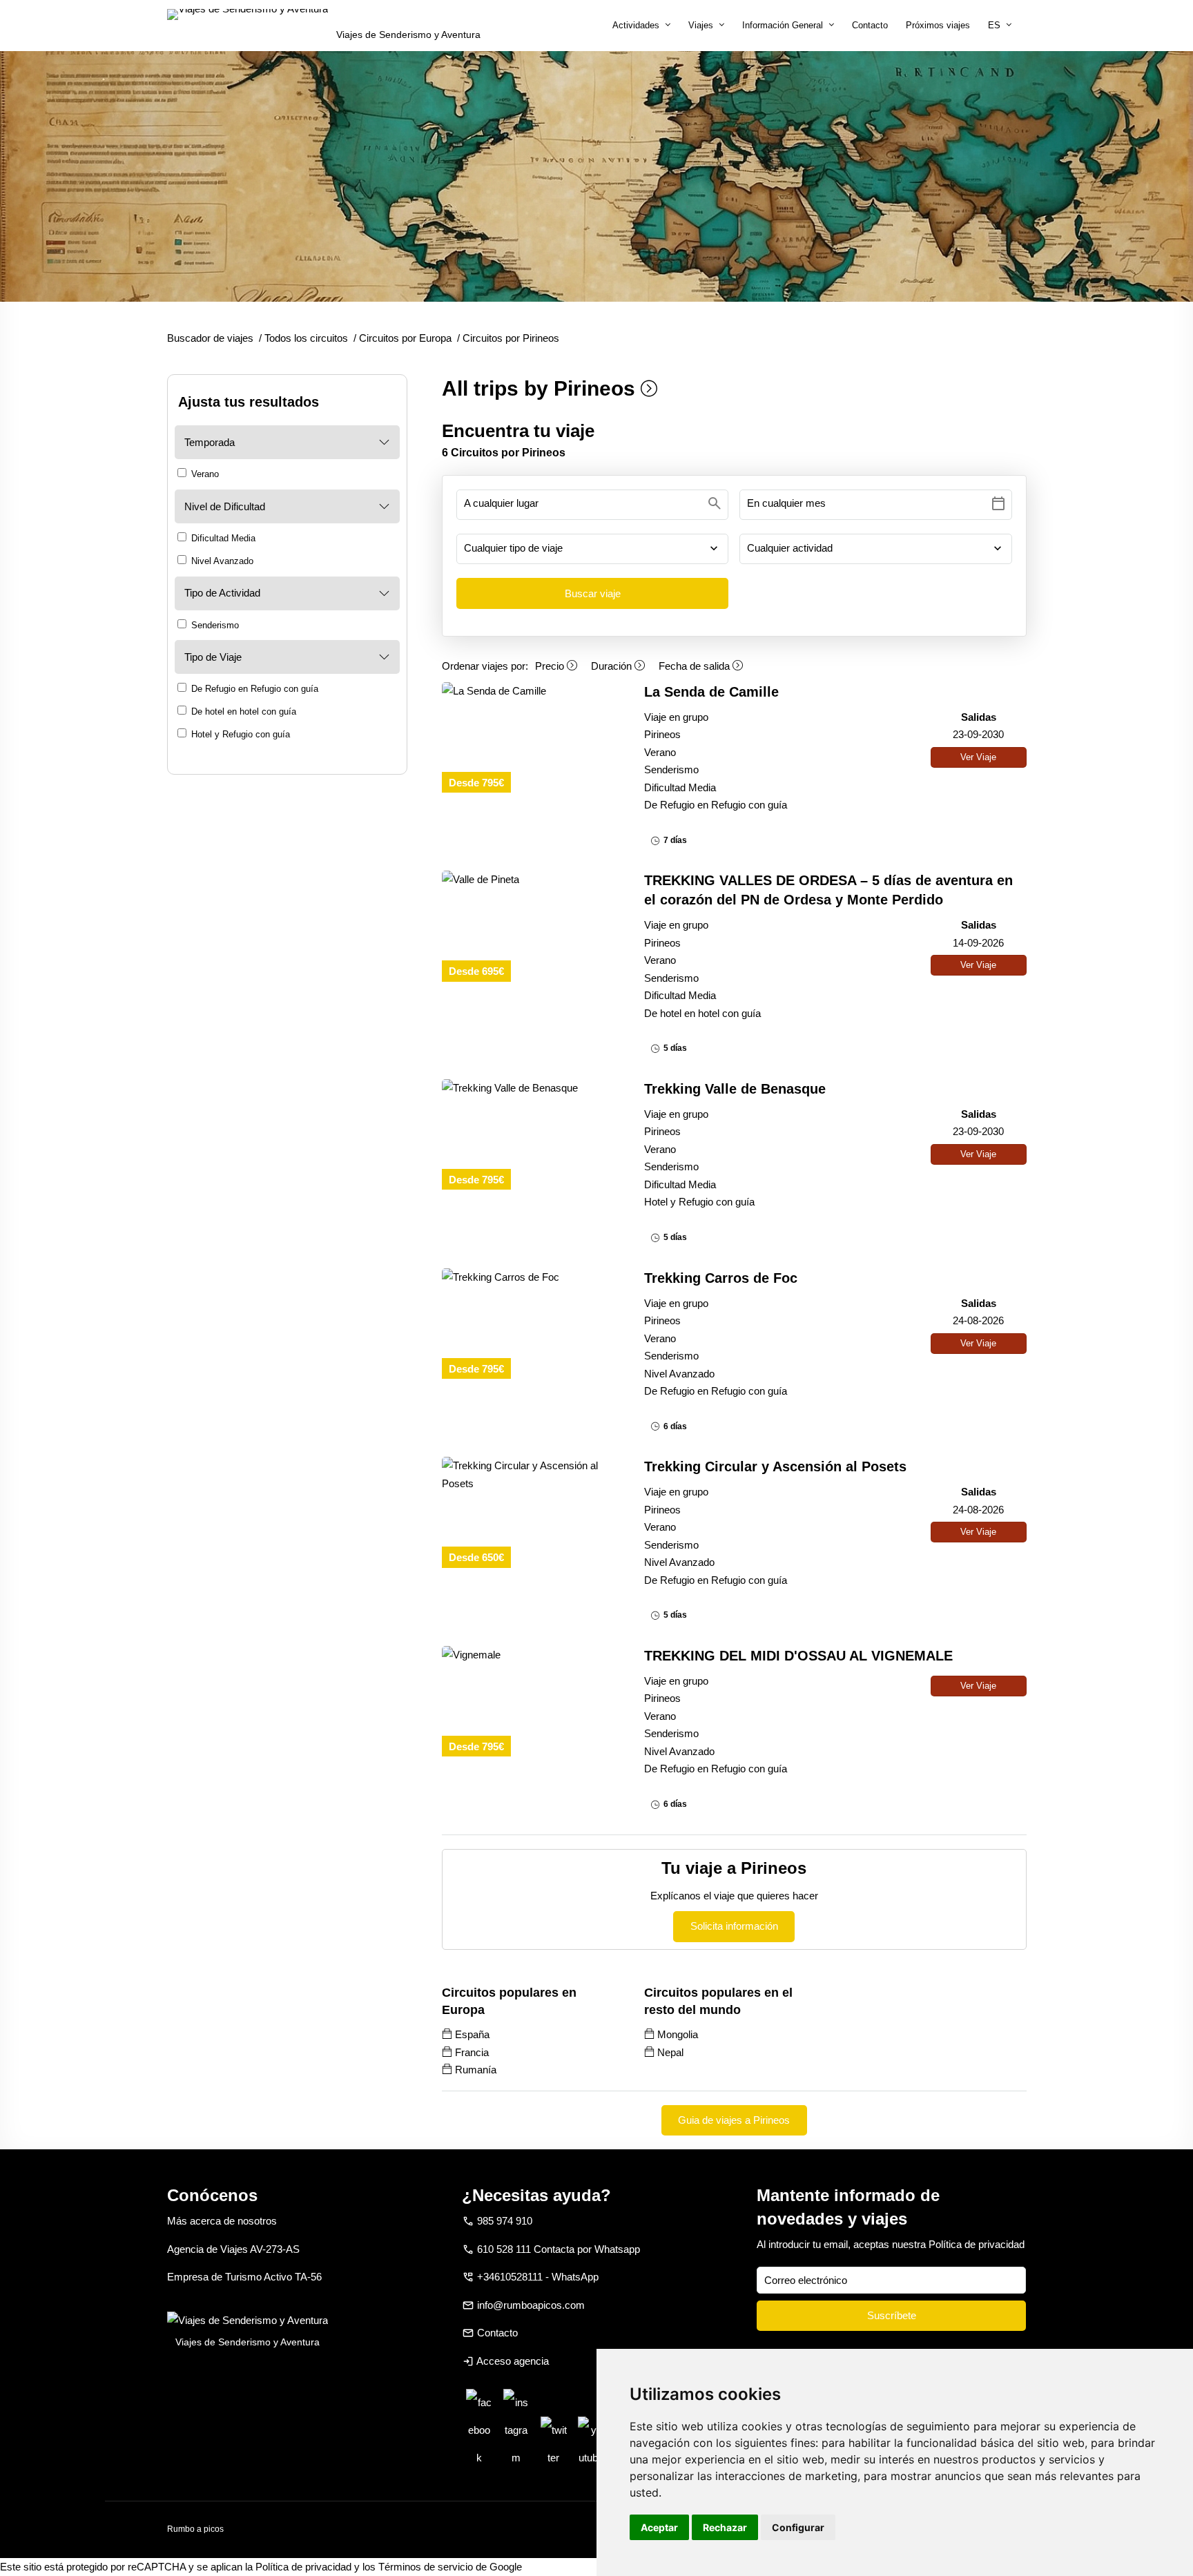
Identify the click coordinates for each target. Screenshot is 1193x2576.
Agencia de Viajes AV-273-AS (233, 2249)
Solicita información (734, 1926)
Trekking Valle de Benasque (735, 1089)
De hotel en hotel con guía (242, 711)
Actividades (636, 25)
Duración (613, 666)
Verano (204, 474)
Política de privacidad (977, 2244)
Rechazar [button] (725, 2527)
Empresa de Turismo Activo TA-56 (244, 2277)
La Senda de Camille (711, 692)
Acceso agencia (513, 2361)
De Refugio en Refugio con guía (253, 689)
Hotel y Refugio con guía (239, 734)
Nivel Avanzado (221, 561)
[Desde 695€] (532, 880)
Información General (783, 25)
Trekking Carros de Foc (721, 1278)
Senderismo (214, 625)
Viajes (701, 25)
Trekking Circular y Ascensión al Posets (775, 1466)
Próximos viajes (938, 25)
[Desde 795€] (532, 691)
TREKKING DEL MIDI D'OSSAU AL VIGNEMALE (798, 1656)
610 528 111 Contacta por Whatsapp (559, 2249)
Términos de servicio (426, 2567)
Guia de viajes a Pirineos (734, 2120)
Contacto (870, 25)
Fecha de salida (696, 666)
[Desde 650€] (532, 1474)
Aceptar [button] (659, 2527)
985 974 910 (505, 2221)
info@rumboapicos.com (531, 2305)
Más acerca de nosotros (222, 2221)
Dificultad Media (222, 538)
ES (994, 25)
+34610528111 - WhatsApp (538, 2277)
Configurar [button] (798, 2527)
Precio (551, 666)
